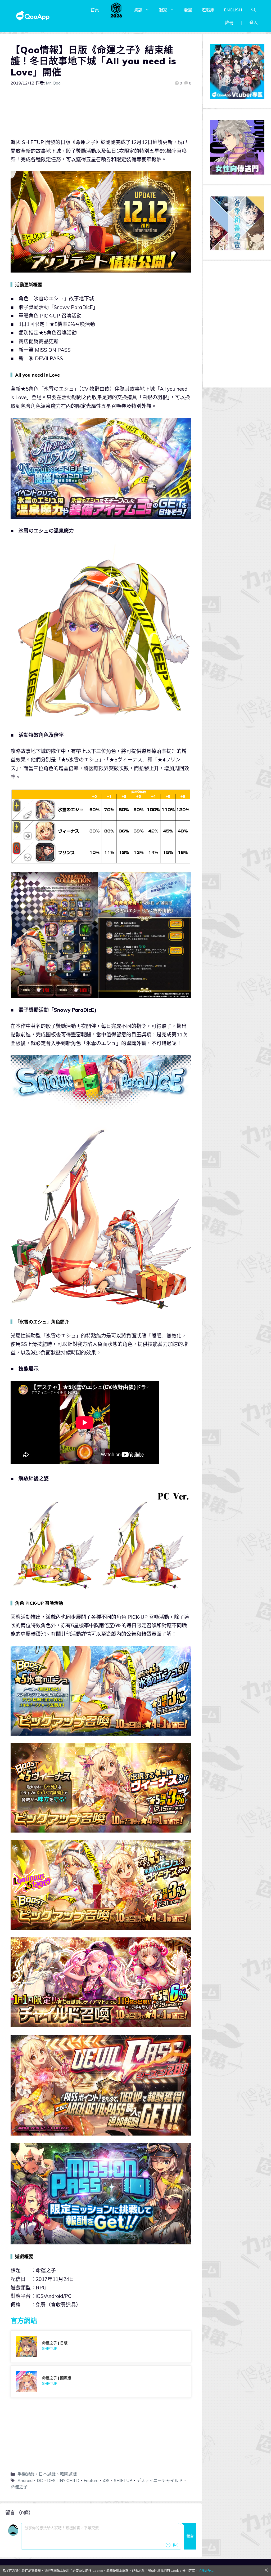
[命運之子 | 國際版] (101, 2382)
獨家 (163, 10)
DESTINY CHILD (63, 2480)
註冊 (229, 23)
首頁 (95, 10)
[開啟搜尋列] (254, 10)
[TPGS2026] (116, 10)
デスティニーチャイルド (160, 2480)
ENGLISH (233, 10)
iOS (106, 2480)
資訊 (138, 10)
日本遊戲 (47, 2474)
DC (40, 2480)
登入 (254, 23)
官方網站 (24, 2321)
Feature (91, 2480)
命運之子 (19, 2487)
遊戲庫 (208, 10)
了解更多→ (206, 2571)
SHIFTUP (123, 2480)
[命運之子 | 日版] (101, 2347)
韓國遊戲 (68, 2474)
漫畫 (188, 10)
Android (25, 2480)
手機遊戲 (26, 2474)
